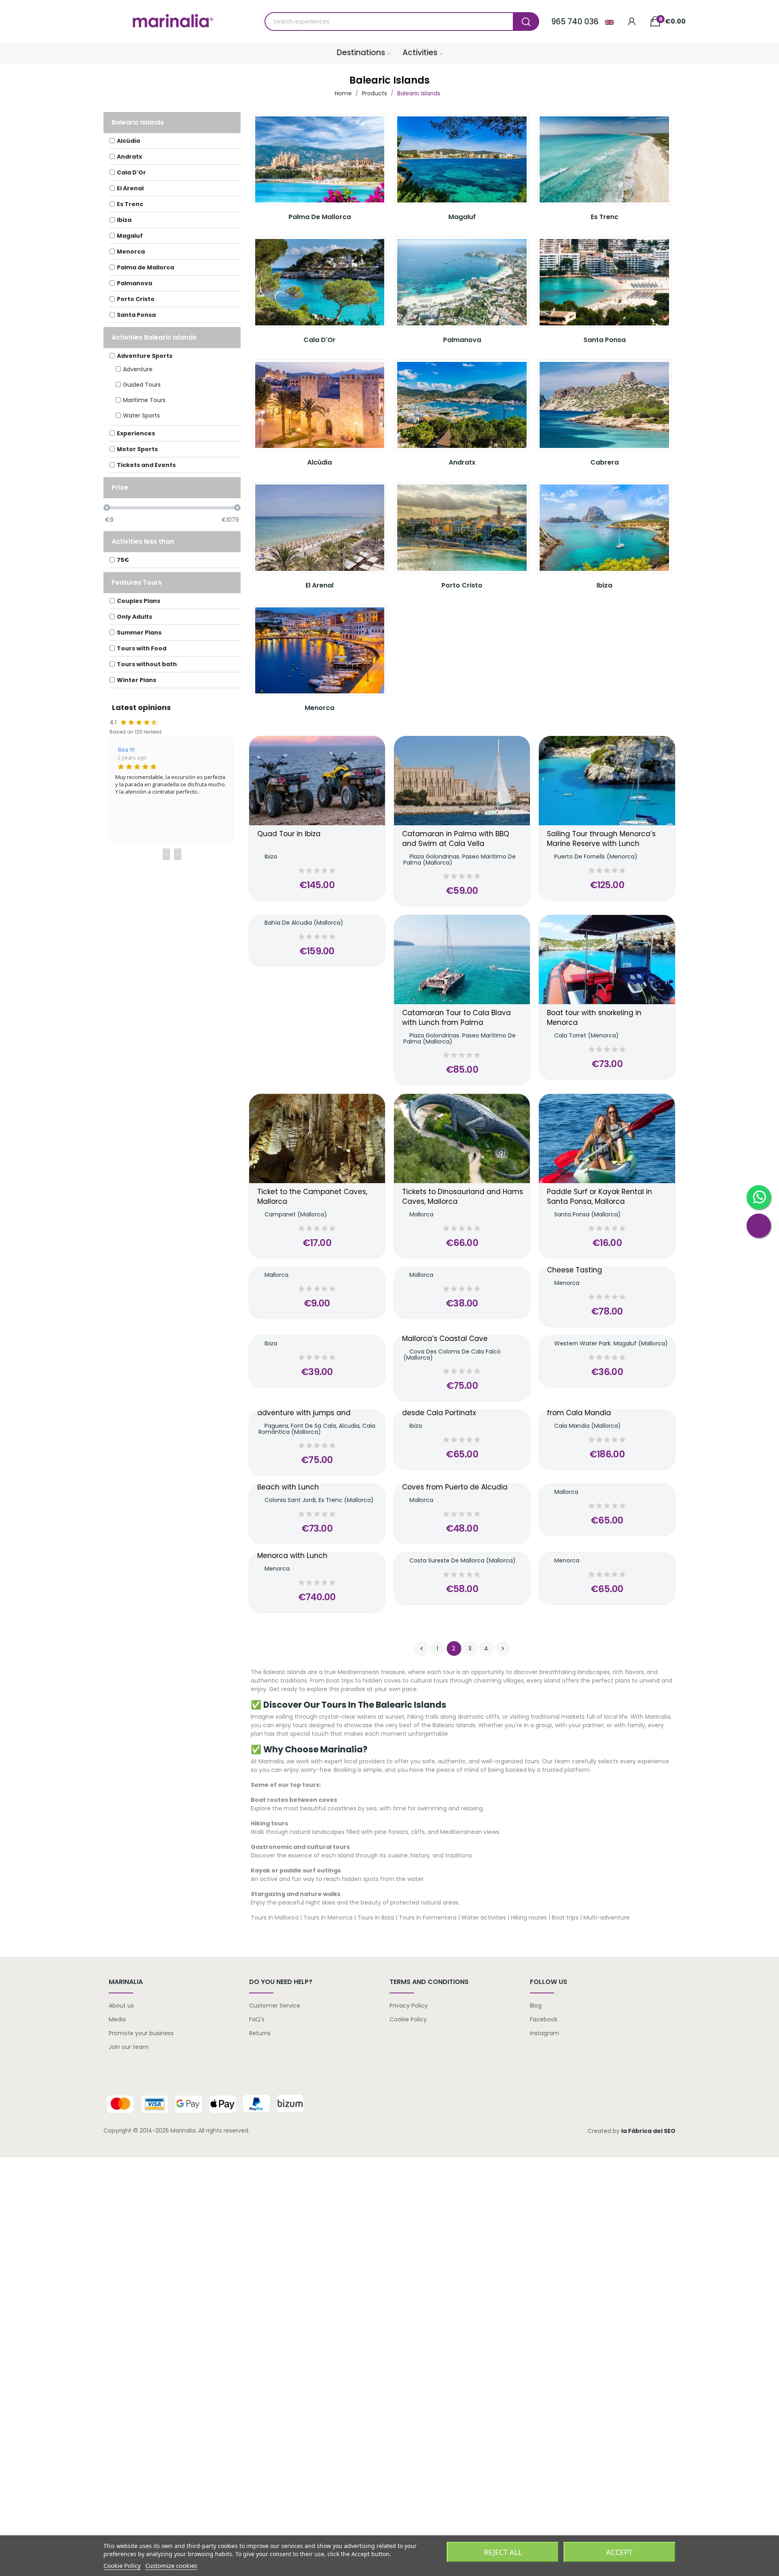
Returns (260, 2033)
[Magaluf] (462, 160)
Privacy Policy (409, 2006)
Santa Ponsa (605, 340)
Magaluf (462, 217)
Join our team (129, 2047)
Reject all (503, 2552)
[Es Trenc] (604, 160)
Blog (536, 2006)
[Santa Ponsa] (604, 282)
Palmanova (462, 340)
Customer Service (275, 2006)
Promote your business (141, 2033)
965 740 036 (575, 22)
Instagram (544, 2033)
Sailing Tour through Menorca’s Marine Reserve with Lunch (601, 839)
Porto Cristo (462, 585)
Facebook (544, 2019)
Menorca (320, 708)
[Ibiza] (604, 528)
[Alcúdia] (320, 405)
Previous (422, 1648)
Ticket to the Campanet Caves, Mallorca (312, 1197)
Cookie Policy (408, 2019)
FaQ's (257, 2019)
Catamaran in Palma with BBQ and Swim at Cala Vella (456, 839)
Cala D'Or (320, 340)
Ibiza (604, 585)
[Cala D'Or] (320, 282)
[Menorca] (320, 651)
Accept (619, 2552)
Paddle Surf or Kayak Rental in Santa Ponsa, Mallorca (599, 1197)
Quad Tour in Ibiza (289, 834)
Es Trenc (605, 217)
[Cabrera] (604, 405)
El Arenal (320, 585)
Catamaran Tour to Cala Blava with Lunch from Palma (456, 1018)
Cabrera (605, 462)
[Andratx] (462, 405)
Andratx (462, 462)
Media (117, 2019)
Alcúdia (320, 462)
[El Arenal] (320, 528)
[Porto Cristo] (462, 528)
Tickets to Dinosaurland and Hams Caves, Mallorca (463, 1197)
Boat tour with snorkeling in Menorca (594, 1018)
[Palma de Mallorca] (320, 160)
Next (503, 1648)
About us (121, 2006)
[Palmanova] (462, 282)
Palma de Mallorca (320, 217)
